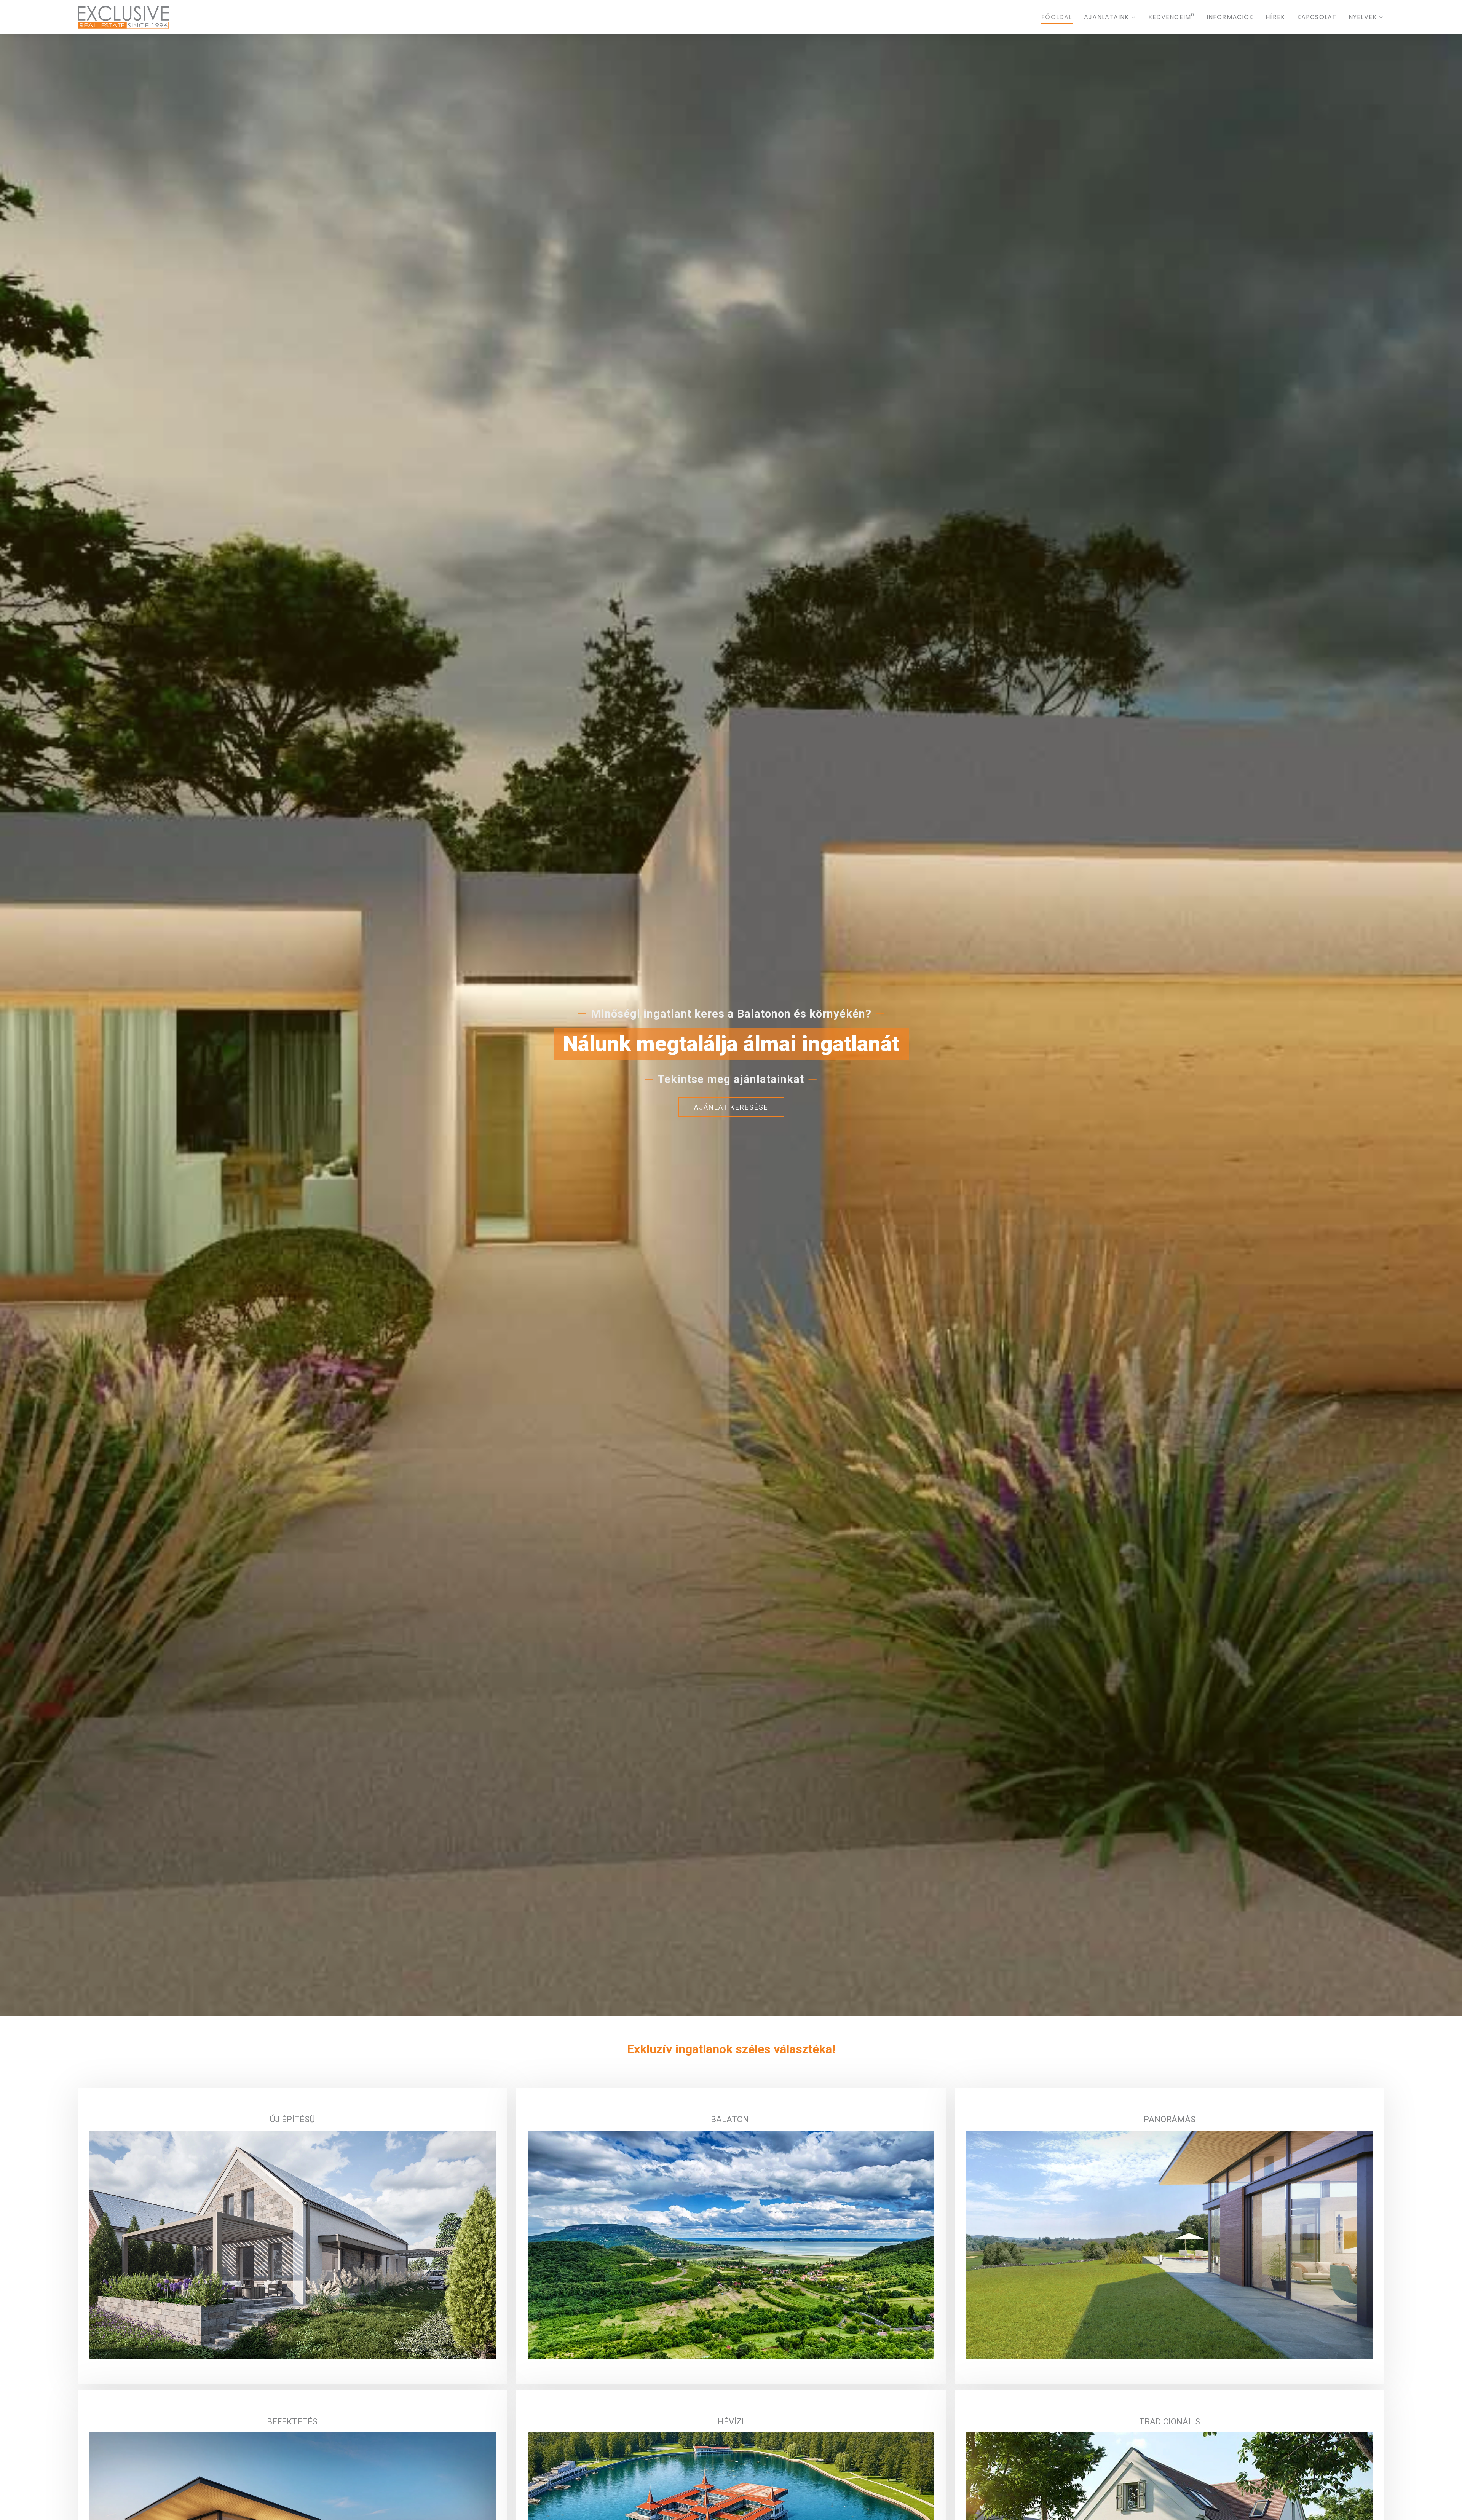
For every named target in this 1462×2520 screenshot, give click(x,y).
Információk (1230, 17)
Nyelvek (1363, 17)
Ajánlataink (1106, 17)
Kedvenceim (1171, 17)
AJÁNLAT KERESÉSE (731, 1107)
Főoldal (1057, 17)
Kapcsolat (1317, 17)
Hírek (1275, 17)
